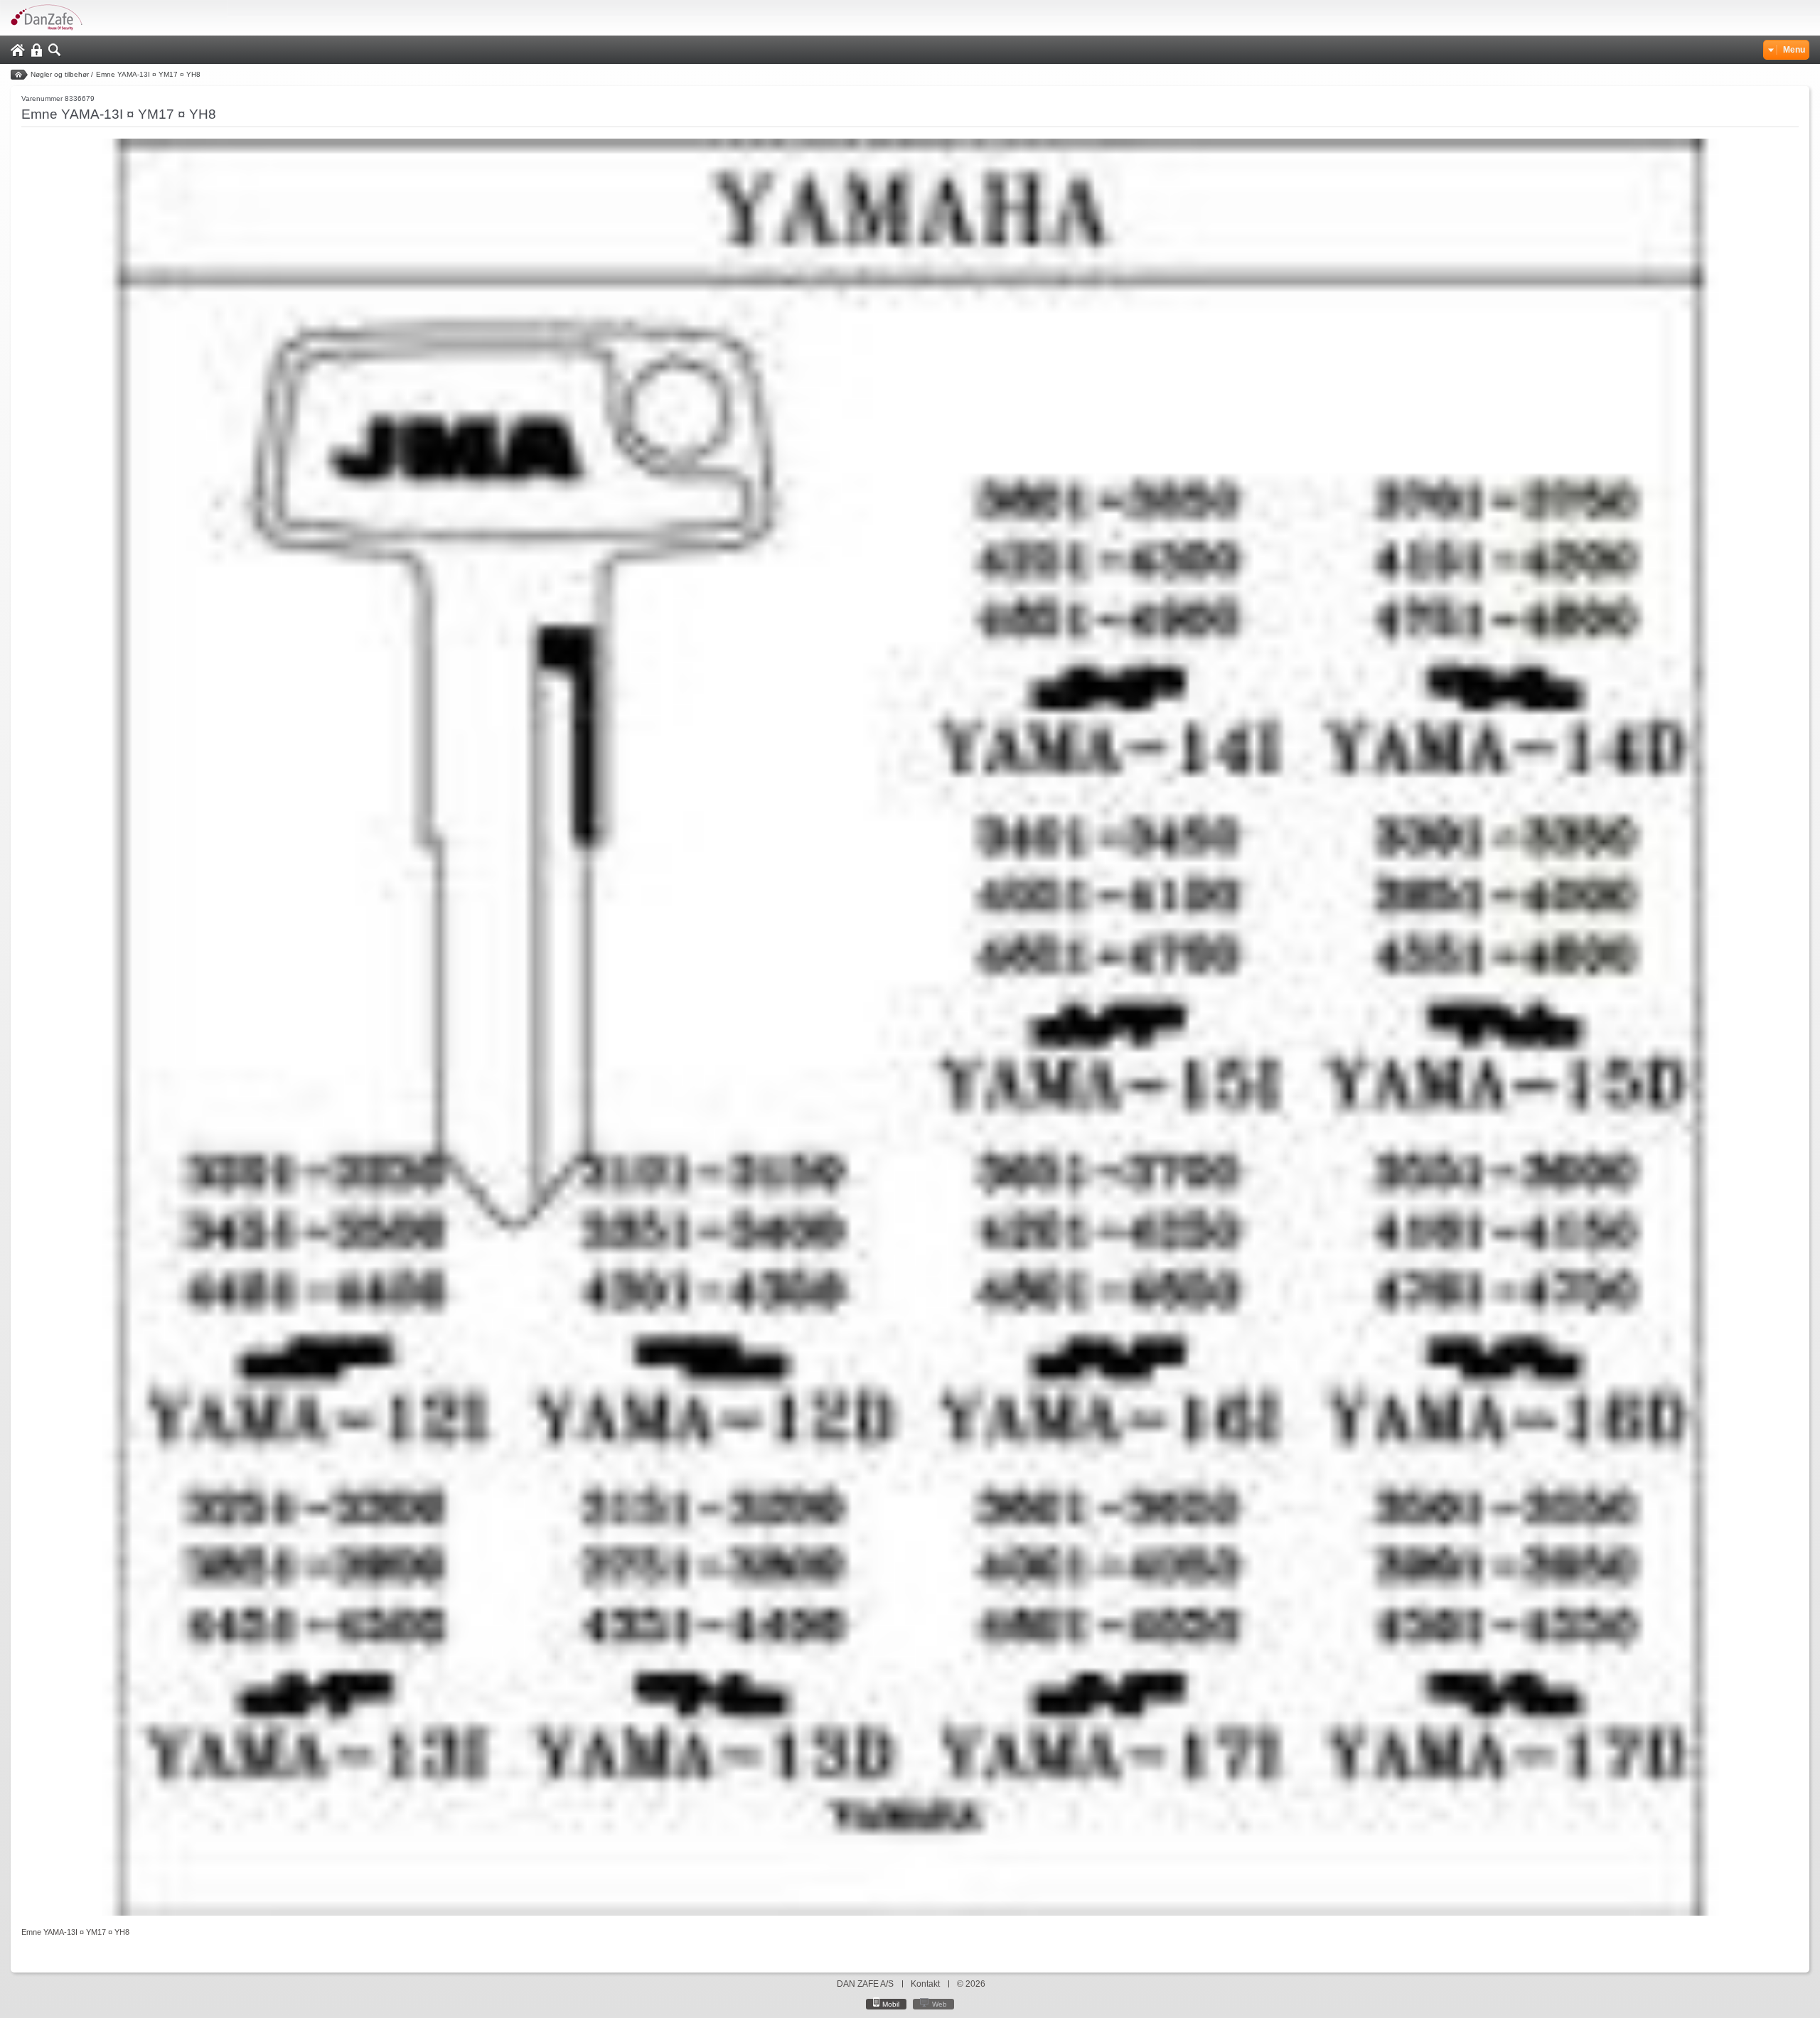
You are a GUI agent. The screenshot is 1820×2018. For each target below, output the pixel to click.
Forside (19, 75)
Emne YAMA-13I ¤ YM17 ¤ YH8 (148, 74)
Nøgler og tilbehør (60, 74)
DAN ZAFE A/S (865, 1984)
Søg (55, 50)
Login (37, 50)
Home (18, 50)
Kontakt (925, 1984)
